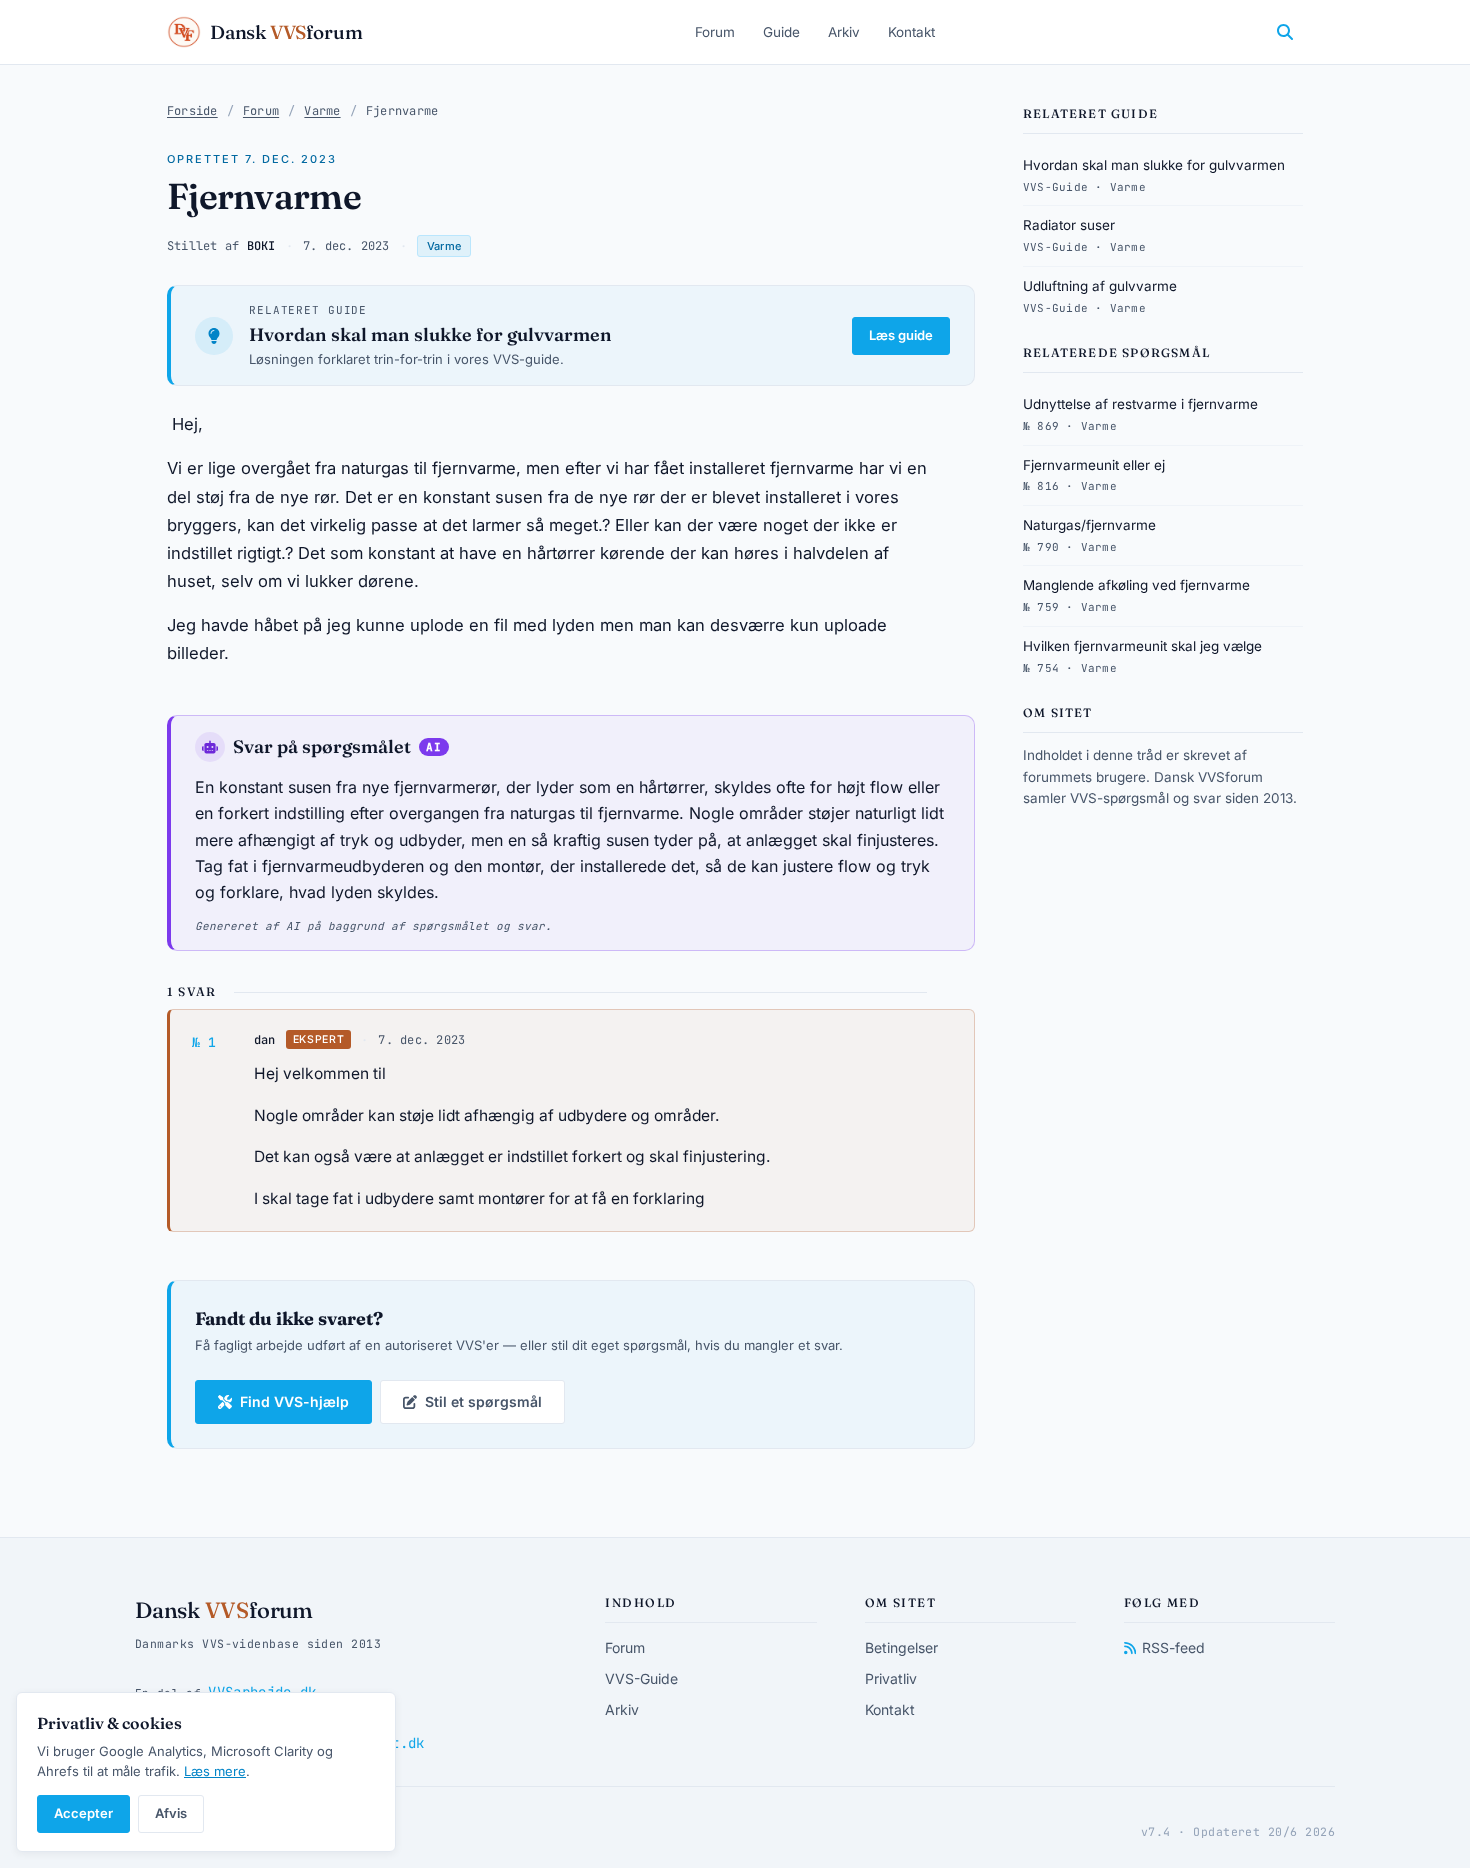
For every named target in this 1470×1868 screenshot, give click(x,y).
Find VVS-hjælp (294, 1401)
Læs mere (215, 1771)
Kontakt (911, 32)
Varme (322, 111)
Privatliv (891, 1678)
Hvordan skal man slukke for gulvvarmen (430, 334)
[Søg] (1285, 32)
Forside (192, 111)
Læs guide (901, 335)
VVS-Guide (641, 1678)
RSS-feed (1173, 1647)
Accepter (83, 1813)
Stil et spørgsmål (483, 1401)
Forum (715, 32)
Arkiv (844, 32)
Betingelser (901, 1647)
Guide (781, 32)
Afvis (171, 1813)
